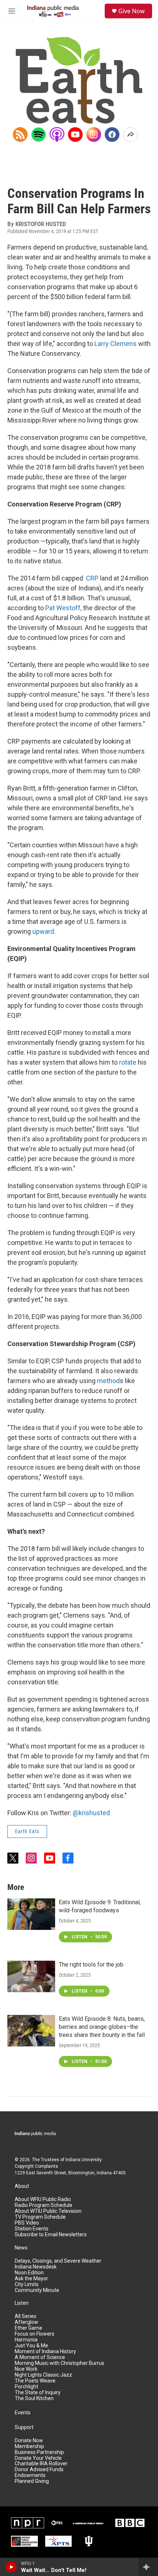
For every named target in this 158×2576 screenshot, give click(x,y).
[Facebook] (112, 134)
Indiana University (84, 2160)
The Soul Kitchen (34, 2398)
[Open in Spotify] (39, 134)
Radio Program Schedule (44, 2205)
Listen (22, 2303)
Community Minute (37, 2290)
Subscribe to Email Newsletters (51, 2235)
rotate (128, 1062)
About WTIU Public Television (48, 2211)
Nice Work (26, 2369)
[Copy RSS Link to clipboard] (20, 134)
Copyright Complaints (36, 2166)
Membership (29, 2446)
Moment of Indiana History (45, 2352)
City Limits (27, 2284)
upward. (44, 931)
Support (24, 2427)
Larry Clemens (116, 344)
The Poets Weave (35, 2381)
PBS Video (27, 2223)
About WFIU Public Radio (43, 2199)
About (22, 2186)
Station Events (32, 2229)
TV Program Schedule (40, 2217)
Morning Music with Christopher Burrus (60, 2363)
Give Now (132, 11)
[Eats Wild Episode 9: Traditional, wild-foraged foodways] (31, 1914)
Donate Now (29, 2441)
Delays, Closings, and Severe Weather (58, 2261)
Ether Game (28, 2328)
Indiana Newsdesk (36, 2267)
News (21, 2248)
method (108, 1381)
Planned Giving (32, 2481)
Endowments (30, 2475)
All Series (26, 2316)
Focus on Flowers (35, 2334)
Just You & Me (31, 2346)
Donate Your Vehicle (38, 2458)
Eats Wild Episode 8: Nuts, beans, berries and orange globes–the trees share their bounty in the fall (102, 2027)
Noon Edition (29, 2273)
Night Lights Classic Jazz (43, 2375)
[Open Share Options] (130, 134)
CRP (92, 578)
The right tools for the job (91, 1965)
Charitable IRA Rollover (41, 2464)
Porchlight (26, 2387)
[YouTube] (75, 134)
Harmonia (26, 2340)
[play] (11, 2567)
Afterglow (26, 2322)
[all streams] (148, 2567)
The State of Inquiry (38, 2393)
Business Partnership (39, 2452)
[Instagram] (94, 134)
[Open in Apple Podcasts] (57, 134)
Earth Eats (27, 1831)
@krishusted (91, 1813)
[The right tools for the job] (31, 1976)
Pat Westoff (63, 608)
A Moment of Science (40, 2357)
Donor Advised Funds (39, 2470)
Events (23, 2413)
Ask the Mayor (31, 2279)
